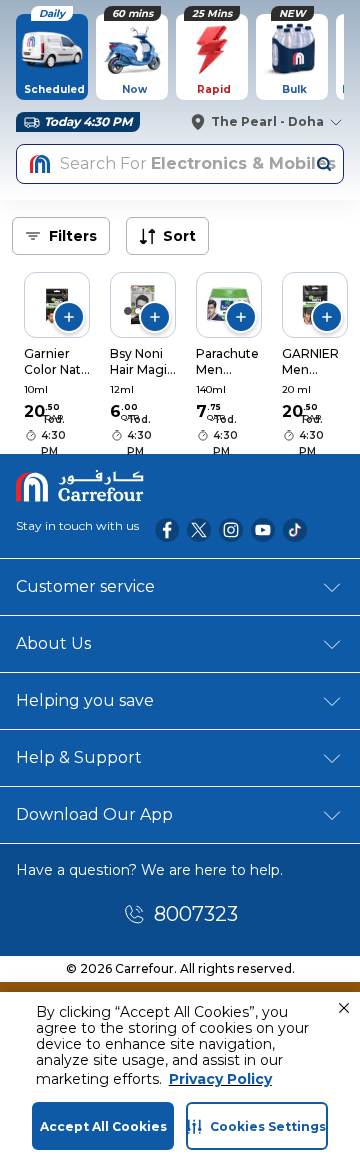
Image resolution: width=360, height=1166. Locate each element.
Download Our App (94, 814)
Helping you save (85, 700)
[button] (344, 1008)
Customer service (85, 586)
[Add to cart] (69, 317)
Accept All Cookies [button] (103, 1126)
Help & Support (79, 757)
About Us (53, 643)
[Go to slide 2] (138, 311)
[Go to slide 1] (128, 311)
